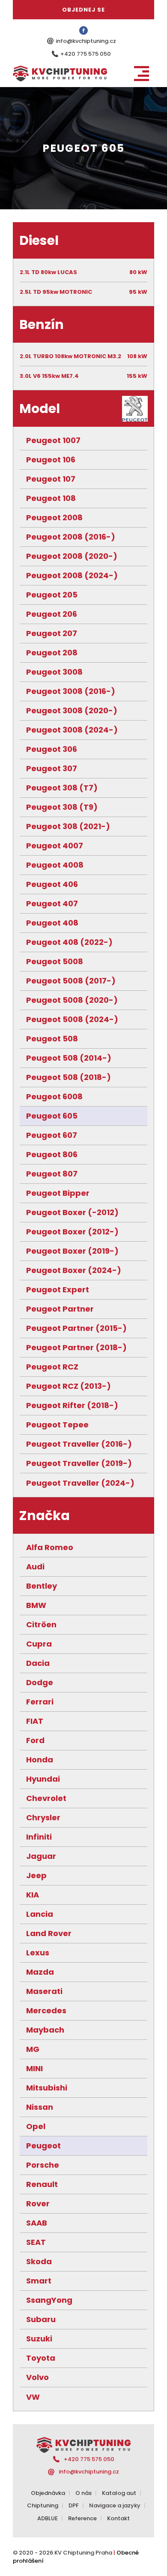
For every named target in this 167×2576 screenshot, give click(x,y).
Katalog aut (119, 2493)
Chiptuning (43, 2505)
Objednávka (48, 2493)
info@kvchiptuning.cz (86, 41)
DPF (74, 2505)
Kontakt (118, 2518)
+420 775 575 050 (86, 54)
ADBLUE (48, 2518)
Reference (82, 2518)
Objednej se (83, 10)
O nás (83, 2493)
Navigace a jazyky (115, 2505)
